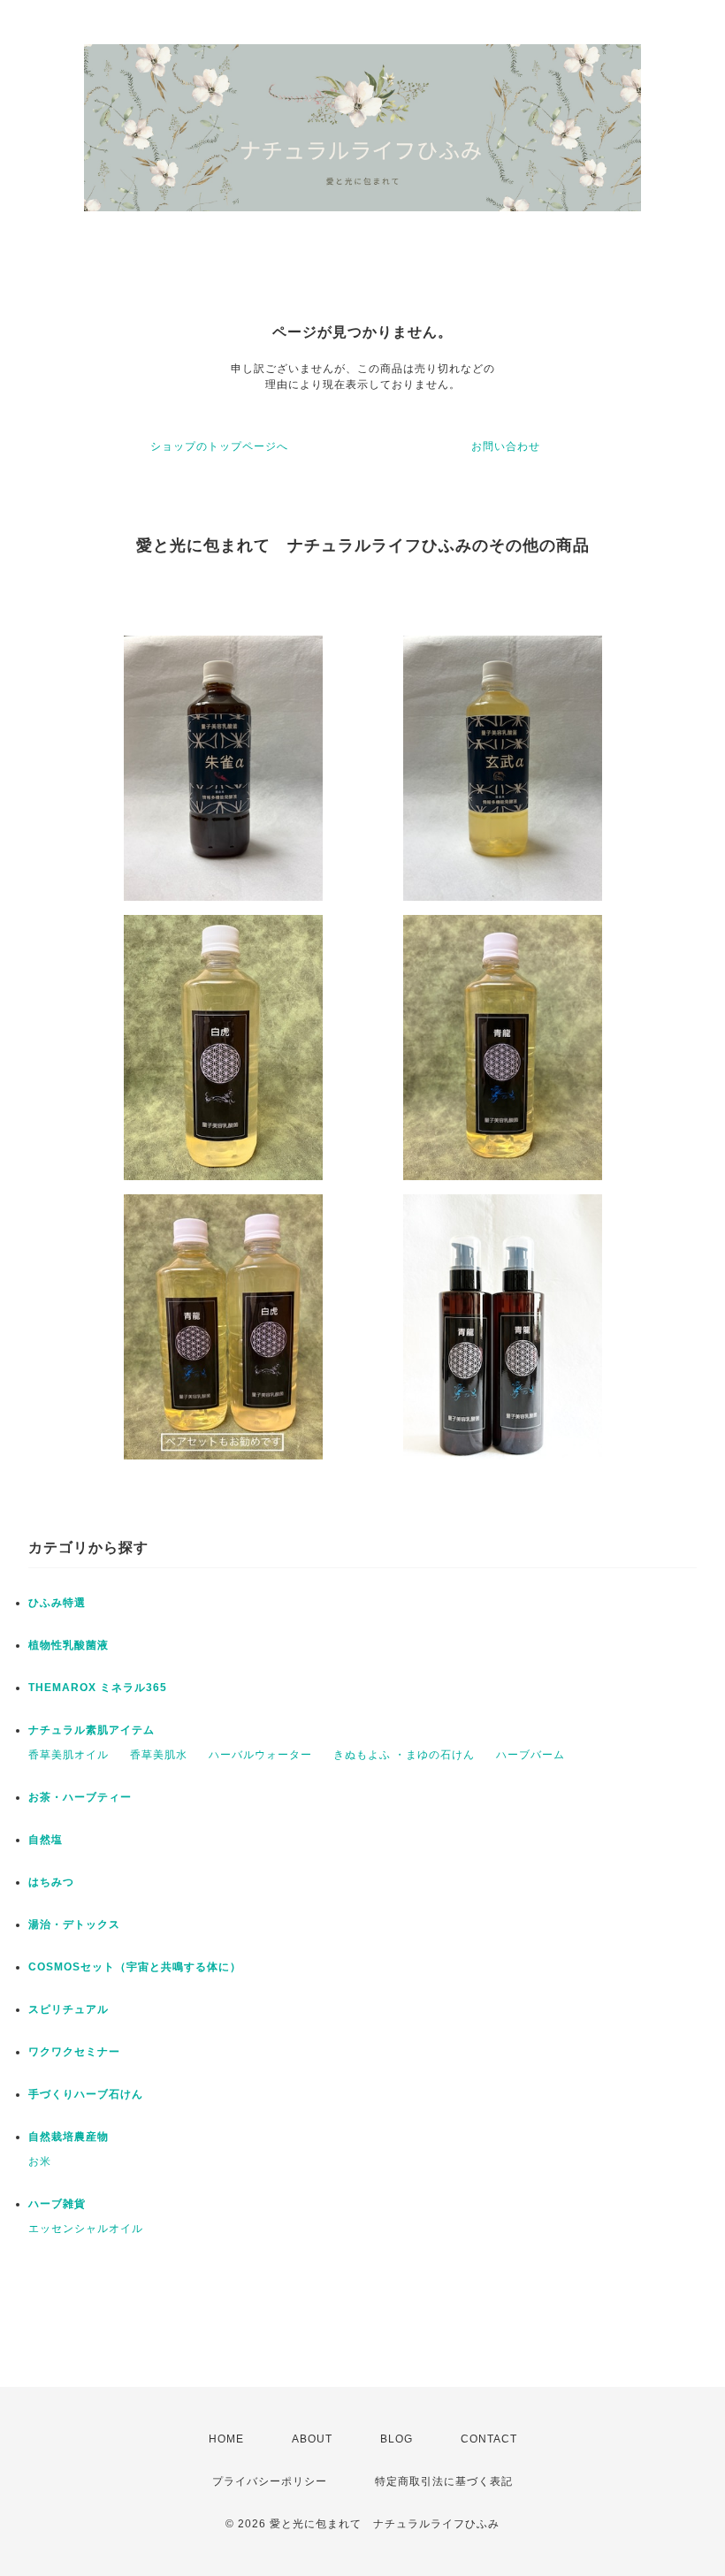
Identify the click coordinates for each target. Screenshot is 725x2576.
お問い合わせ (506, 446)
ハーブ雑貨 (57, 2204)
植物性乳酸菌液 (69, 1645)
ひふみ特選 (57, 1603)
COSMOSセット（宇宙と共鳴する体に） (135, 1967)
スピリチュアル (69, 2009)
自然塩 (46, 1840)
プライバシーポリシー (270, 2481)
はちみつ (51, 1882)
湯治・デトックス (74, 1924)
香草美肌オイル (69, 1755)
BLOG (397, 2439)
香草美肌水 (159, 1755)
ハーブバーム (530, 1755)
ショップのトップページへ (219, 446)
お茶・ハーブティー (80, 1797)
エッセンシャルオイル (86, 2229)
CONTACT (489, 2439)
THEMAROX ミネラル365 (98, 1688)
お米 (40, 2161)
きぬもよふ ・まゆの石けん (404, 1755)
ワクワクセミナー (74, 2052)
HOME (226, 2439)
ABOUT (312, 2439)
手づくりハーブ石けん (86, 2094)
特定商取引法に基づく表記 (444, 2481)
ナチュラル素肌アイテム (92, 1730)
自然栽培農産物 (69, 2137)
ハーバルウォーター (260, 1755)
